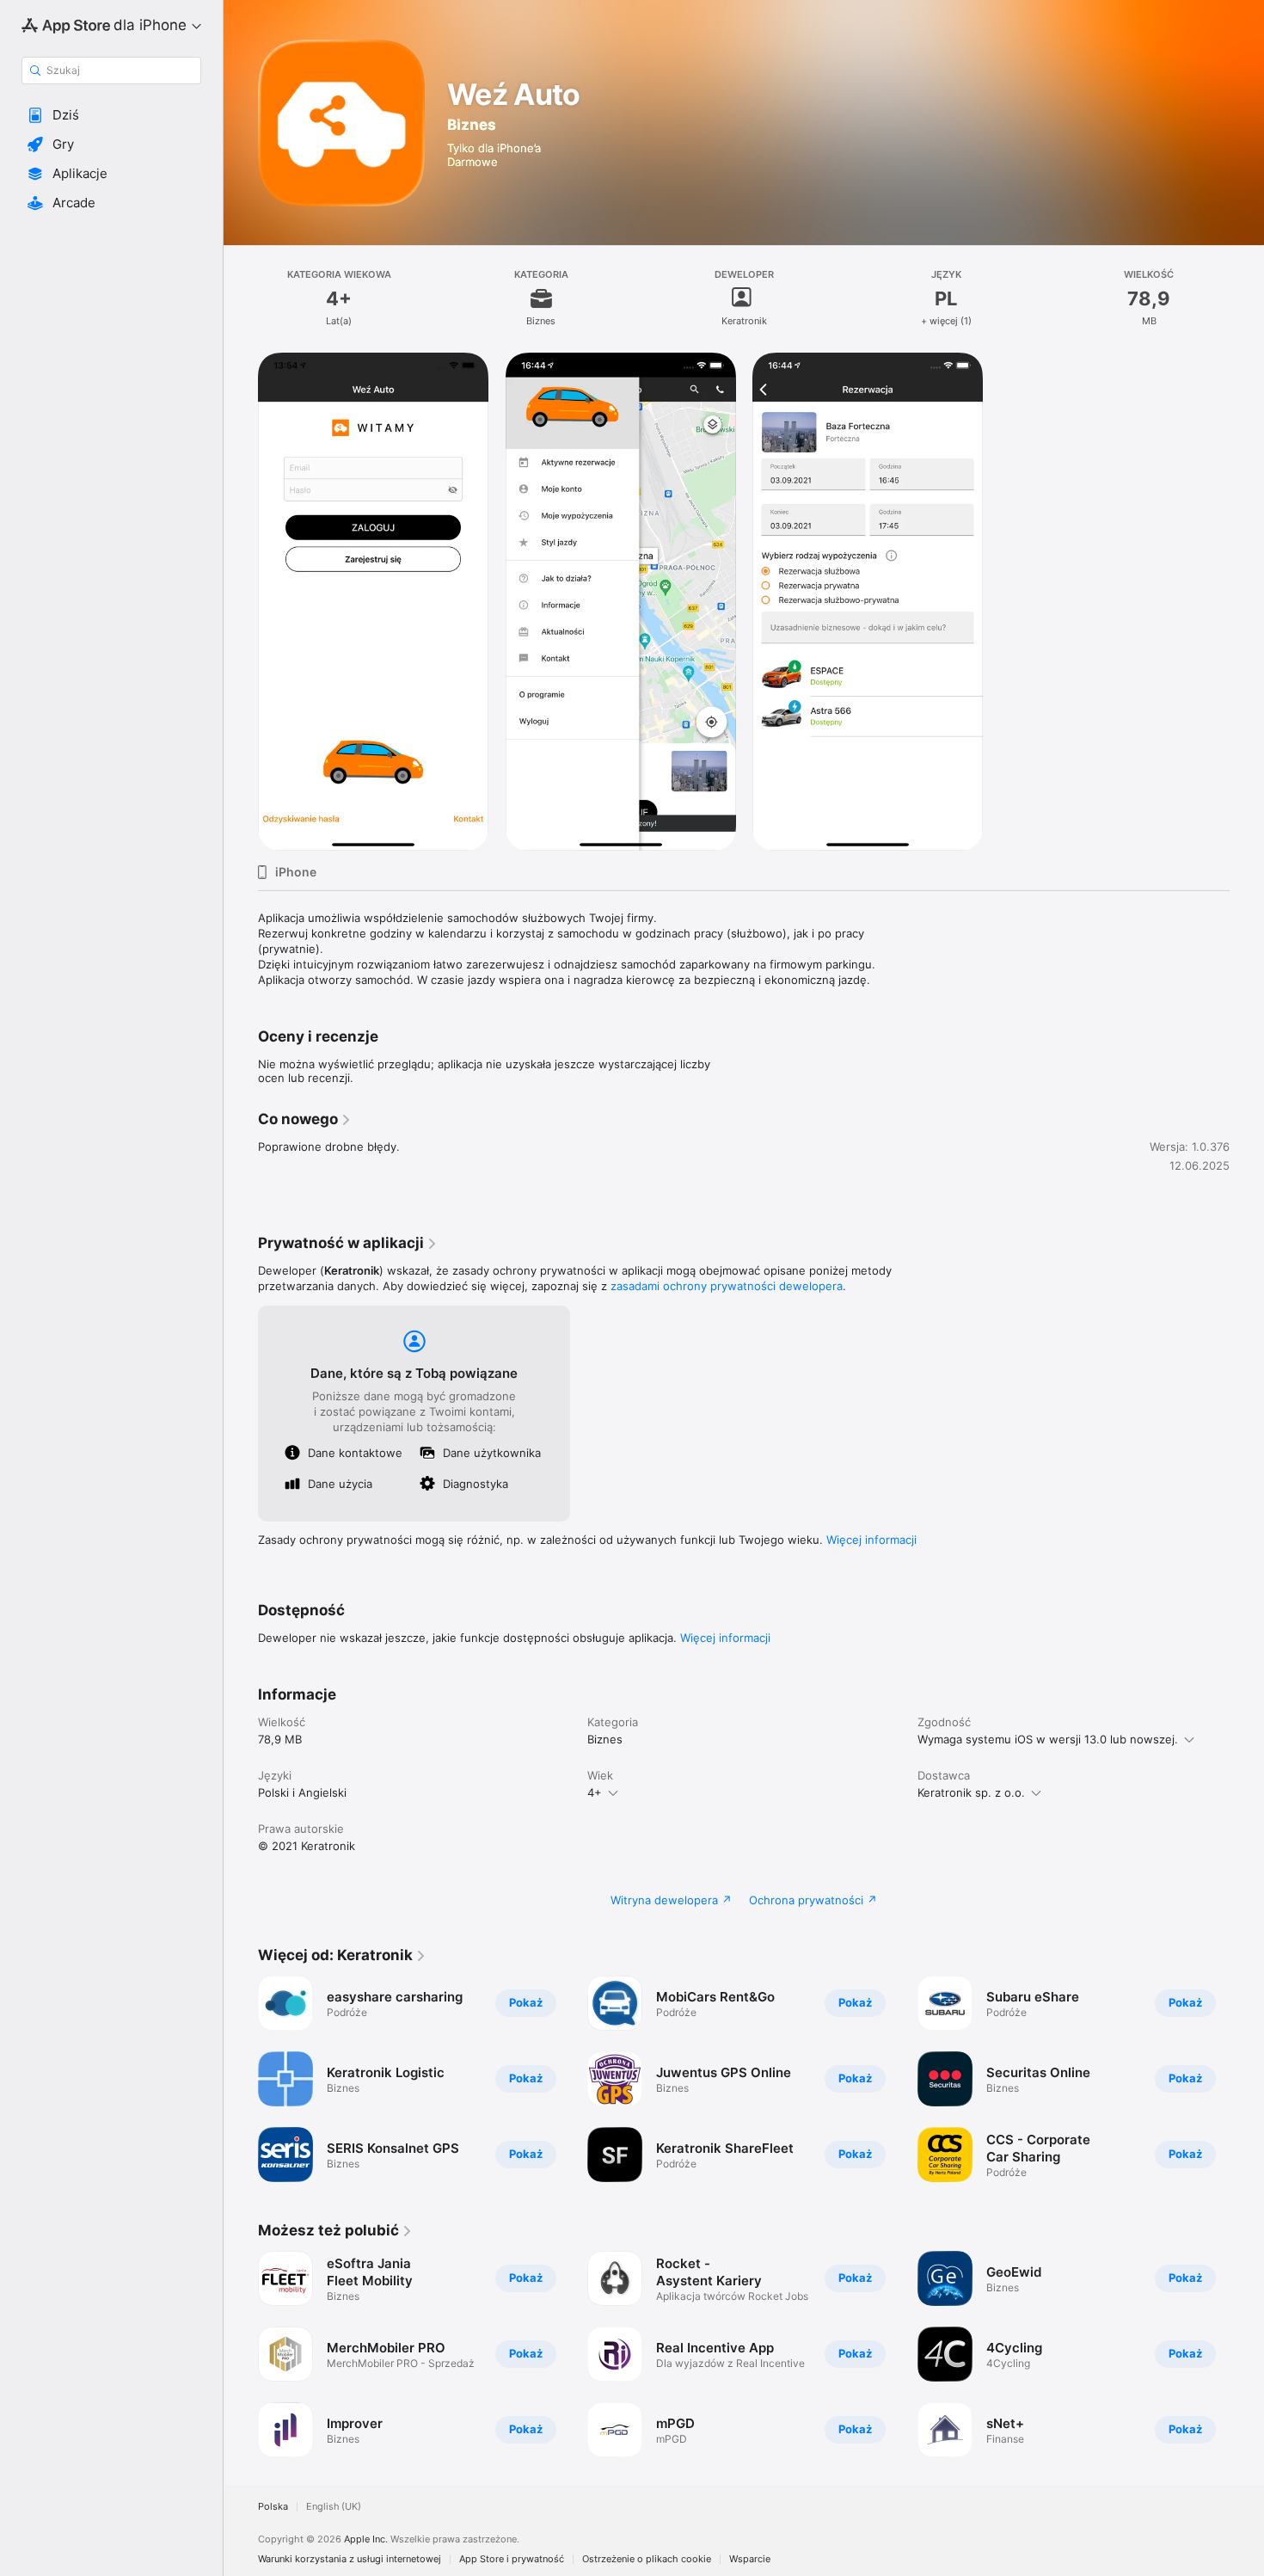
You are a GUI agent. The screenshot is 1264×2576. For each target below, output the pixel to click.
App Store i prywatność (512, 2559)
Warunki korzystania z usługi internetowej (350, 2559)
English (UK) (334, 2507)
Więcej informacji (871, 1540)
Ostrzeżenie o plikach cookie (647, 2559)
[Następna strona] (1247, 2079)
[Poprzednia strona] (241, 2079)
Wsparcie (750, 2559)
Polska (273, 2507)
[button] (111, 115)
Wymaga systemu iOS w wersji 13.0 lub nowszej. (1048, 1739)
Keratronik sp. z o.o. (971, 1792)
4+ (595, 1792)
